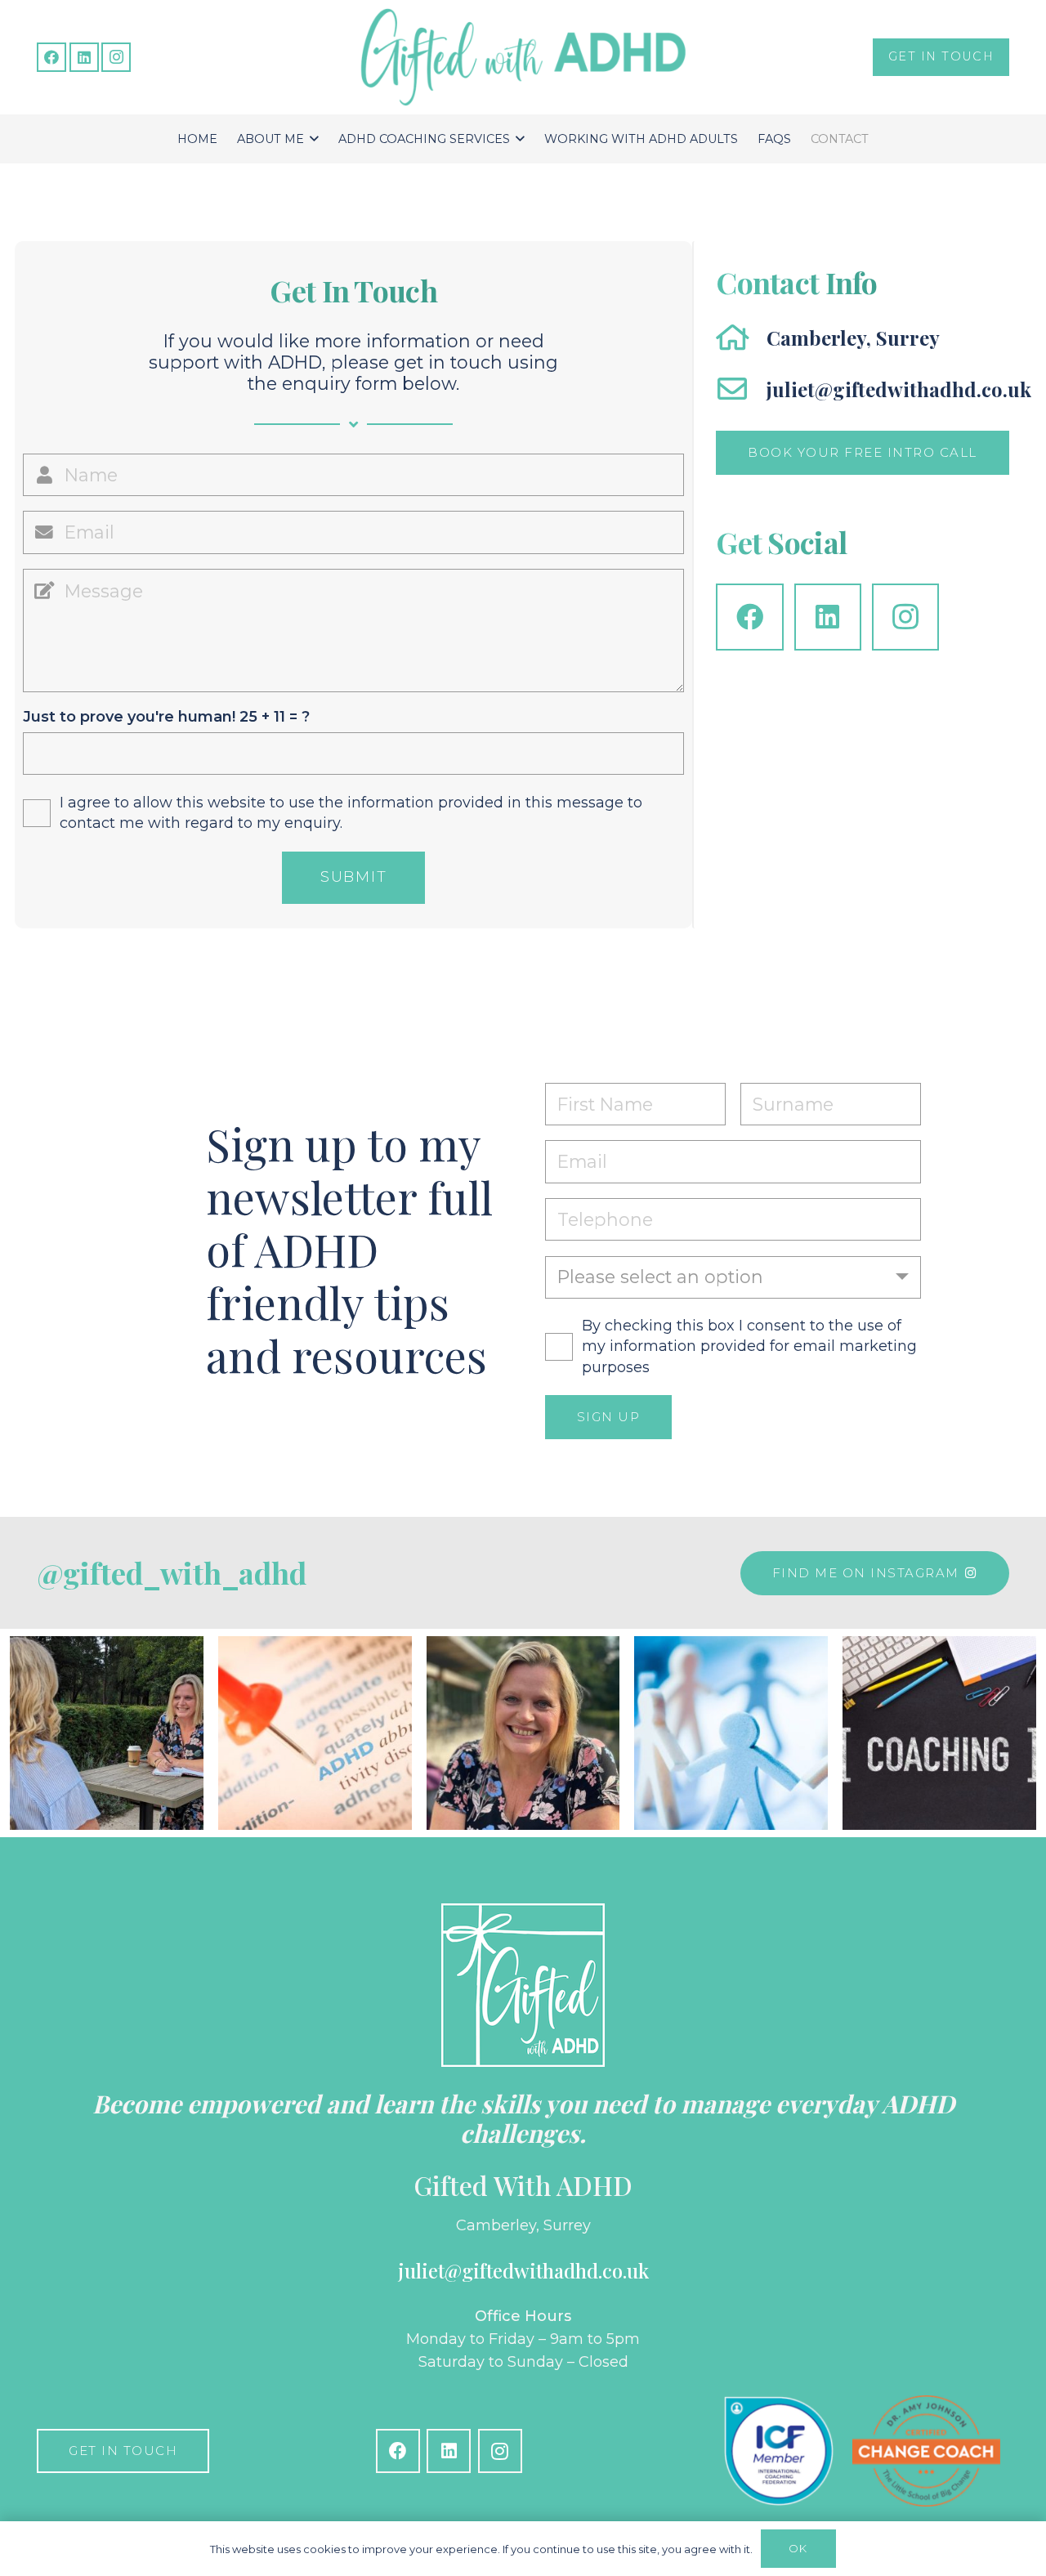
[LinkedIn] (84, 57)
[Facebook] (51, 57)
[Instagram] (116, 57)
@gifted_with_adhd (172, 1572)
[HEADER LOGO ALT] (523, 57)
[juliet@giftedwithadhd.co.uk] (741, 389)
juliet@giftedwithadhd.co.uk (899, 389)
